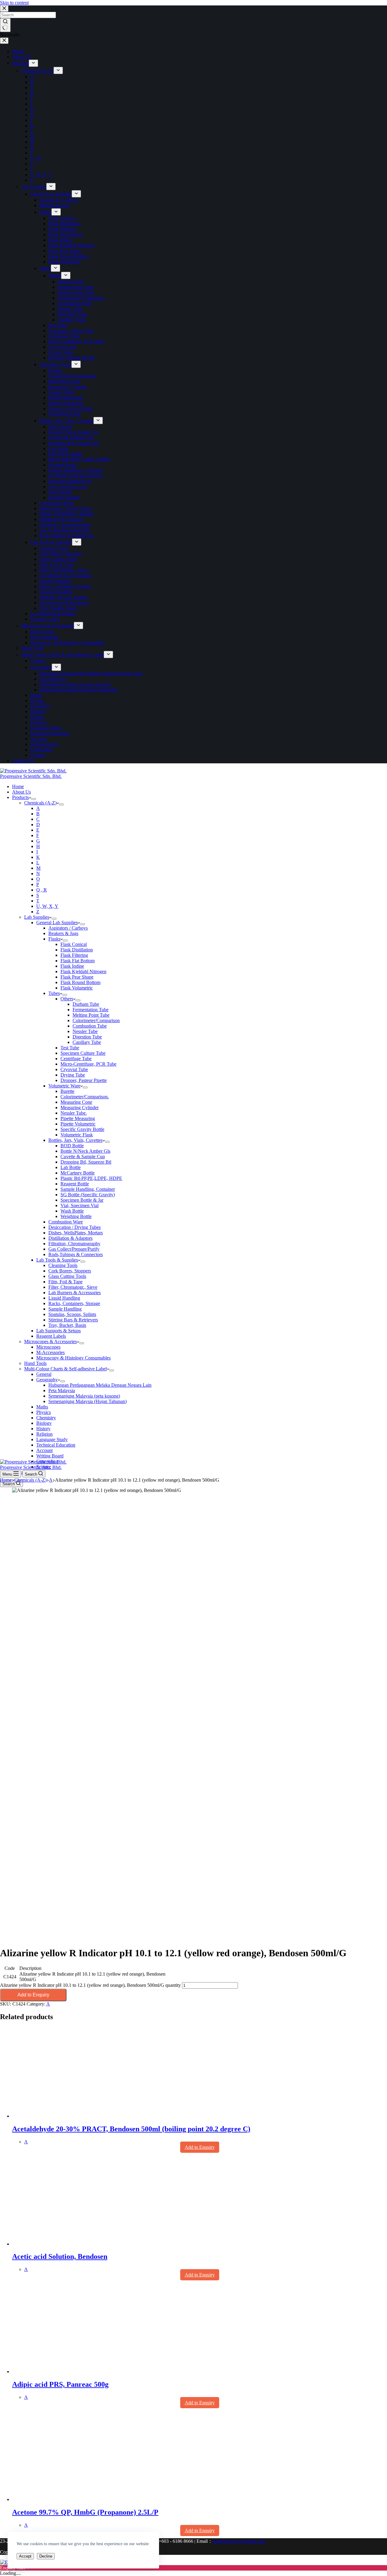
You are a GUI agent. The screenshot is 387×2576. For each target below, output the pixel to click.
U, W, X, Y (47, 906)
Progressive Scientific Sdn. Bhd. (31, 776)
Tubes (54, 993)
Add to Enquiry (33, 1995)
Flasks (54, 939)
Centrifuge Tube (76, 1059)
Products (20, 797)
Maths (42, 1407)
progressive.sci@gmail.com (239, 2541)
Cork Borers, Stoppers (70, 1271)
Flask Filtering (74, 955)
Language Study (52, 1439)
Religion (44, 1434)
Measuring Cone (76, 1102)
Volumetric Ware (64, 1086)
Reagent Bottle (75, 1184)
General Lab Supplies (57, 923)
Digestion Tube (87, 1037)
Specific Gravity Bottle (82, 1129)
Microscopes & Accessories (50, 1342)
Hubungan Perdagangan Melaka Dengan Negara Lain (100, 1385)
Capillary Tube (87, 1042)
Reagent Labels (51, 1336)
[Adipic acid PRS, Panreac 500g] (70, 2371)
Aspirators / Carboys (68, 928)
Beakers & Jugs (63, 933)
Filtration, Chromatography (74, 1244)
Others (67, 999)
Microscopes (48, 1347)
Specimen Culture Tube (83, 1053)
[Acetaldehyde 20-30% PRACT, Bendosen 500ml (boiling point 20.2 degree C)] (70, 2116)
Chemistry (46, 1418)
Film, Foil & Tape (65, 1282)
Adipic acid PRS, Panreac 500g (60, 2384)
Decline (46, 2556)
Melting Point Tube (91, 1015)
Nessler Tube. (74, 1113)
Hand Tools (35, 1363)
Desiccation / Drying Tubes (75, 1227)
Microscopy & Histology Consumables (73, 1358)
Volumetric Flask (77, 1135)
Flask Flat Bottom (78, 961)
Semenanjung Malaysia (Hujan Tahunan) (88, 1401)
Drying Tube (73, 1075)
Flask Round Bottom (80, 982)
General (44, 1374)
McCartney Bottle (78, 1173)
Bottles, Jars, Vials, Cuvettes (75, 1140)
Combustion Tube (90, 1026)
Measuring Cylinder (80, 1108)
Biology (44, 1423)
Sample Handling (65, 1309)
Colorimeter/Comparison (96, 1020)
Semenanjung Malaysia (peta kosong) (84, 1396)
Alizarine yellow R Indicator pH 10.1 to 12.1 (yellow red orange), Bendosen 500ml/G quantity (90, 1985)
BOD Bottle (72, 1146)
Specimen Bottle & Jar (82, 1200)
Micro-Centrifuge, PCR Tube (88, 1064)
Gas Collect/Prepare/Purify (74, 1249)
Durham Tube (86, 1004)
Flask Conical (74, 944)
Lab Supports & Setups (59, 1331)
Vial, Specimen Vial (80, 1205)
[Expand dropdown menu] (34, 799)
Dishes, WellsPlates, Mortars (76, 1233)
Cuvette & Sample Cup (83, 1156)
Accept (25, 2556)
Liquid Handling (64, 1298)
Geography (47, 1380)
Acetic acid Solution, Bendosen (60, 2256)
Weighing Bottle (76, 1216)
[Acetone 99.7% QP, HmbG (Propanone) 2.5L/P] (70, 2499)
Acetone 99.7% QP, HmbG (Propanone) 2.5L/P (85, 2512)
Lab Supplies (37, 917)
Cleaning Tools (63, 1265)
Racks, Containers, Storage (74, 1303)
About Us (21, 792)
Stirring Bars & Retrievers (73, 1320)
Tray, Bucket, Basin (67, 1325)
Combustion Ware (66, 1222)
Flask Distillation (77, 950)
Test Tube (70, 1048)
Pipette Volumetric (78, 1124)
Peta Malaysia (62, 1390)
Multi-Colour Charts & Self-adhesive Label (65, 1369)
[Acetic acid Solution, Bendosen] (70, 2244)
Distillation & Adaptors (70, 1238)
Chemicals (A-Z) (40, 803)
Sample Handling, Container (88, 1189)
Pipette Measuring (78, 1118)
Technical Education (56, 1445)
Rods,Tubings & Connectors (76, 1254)
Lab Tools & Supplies (57, 1260)
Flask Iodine (72, 966)
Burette (67, 1091)
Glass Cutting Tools (67, 1276)
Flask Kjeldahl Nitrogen (83, 971)
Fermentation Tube (91, 1010)
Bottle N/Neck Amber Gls (85, 1151)
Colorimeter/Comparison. (85, 1097)
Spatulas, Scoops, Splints (72, 1314)
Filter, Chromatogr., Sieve (73, 1287)
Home (18, 786)
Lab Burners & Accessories (75, 1293)
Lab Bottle (71, 1167)
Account (44, 1450)
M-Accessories (50, 1352)
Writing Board (50, 1456)
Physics (44, 1412)
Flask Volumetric (77, 988)
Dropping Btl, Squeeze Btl (86, 1162)
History (43, 1429)
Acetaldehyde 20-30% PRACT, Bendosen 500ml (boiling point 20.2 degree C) (131, 2129)
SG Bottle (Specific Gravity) (88, 1195)
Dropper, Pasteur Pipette (84, 1080)
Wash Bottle (72, 1211)
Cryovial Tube (74, 1069)
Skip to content (14, 3)
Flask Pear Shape (77, 977)
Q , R (42, 890)
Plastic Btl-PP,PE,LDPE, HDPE (91, 1178)
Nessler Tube (85, 1031)
